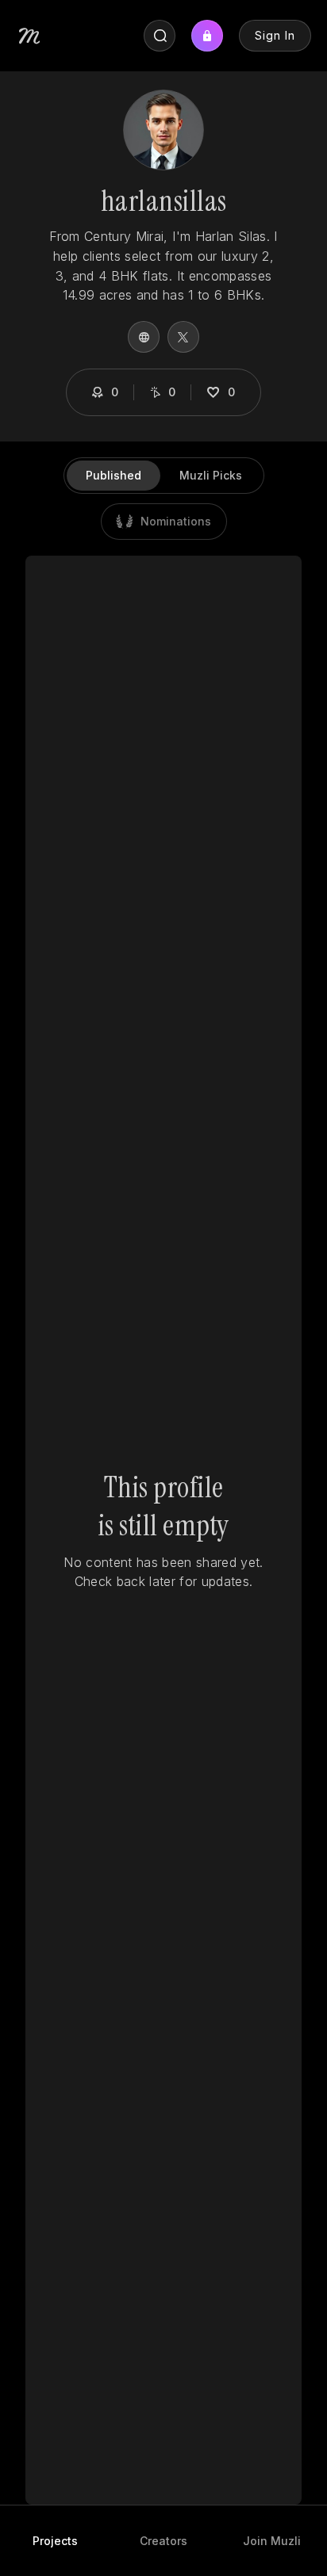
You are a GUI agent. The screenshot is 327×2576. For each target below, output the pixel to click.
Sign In (275, 35)
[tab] (55, 2541)
